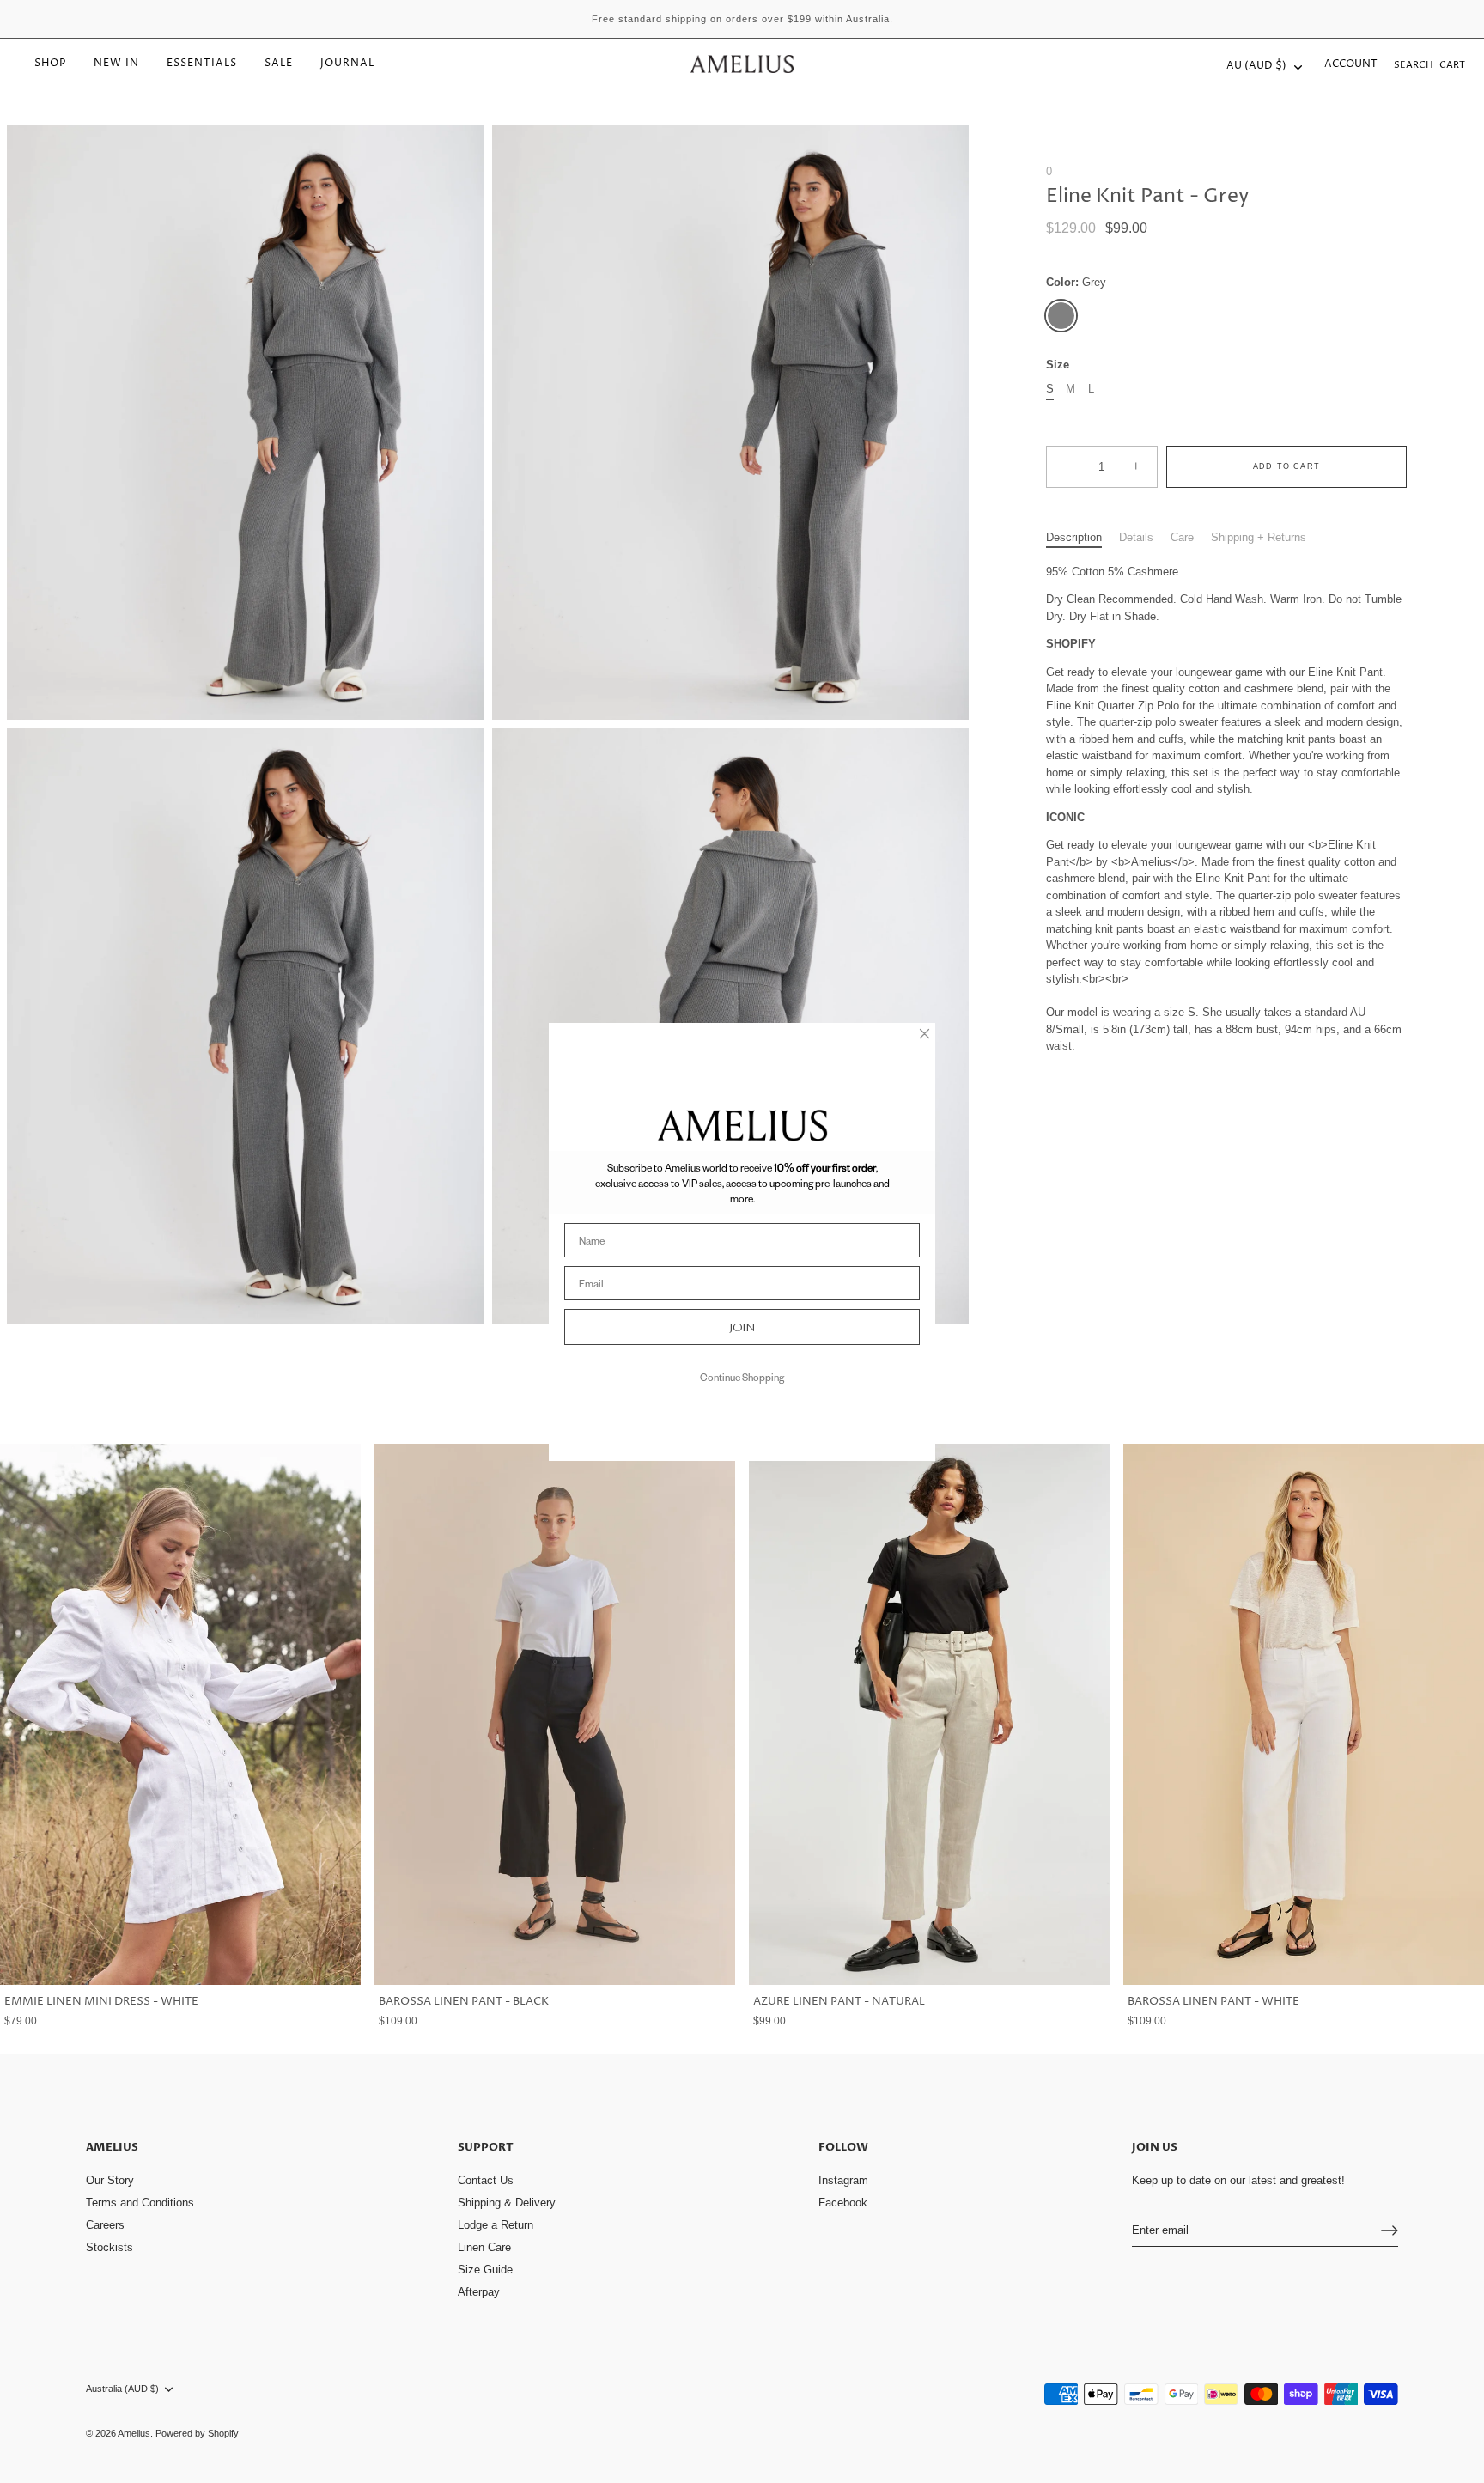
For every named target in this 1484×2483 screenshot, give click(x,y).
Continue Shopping (742, 1377)
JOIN (742, 1327)
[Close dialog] (924, 1034)
